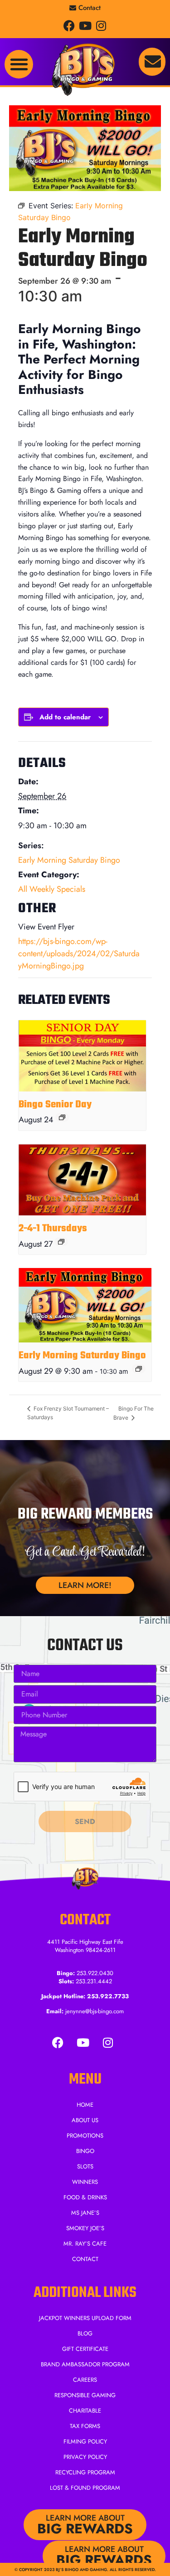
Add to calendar (65, 717)
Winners (85, 2182)
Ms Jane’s (85, 2213)
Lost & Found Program (85, 2488)
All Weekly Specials (52, 889)
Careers (85, 2380)
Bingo (85, 2151)
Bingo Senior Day (55, 1105)
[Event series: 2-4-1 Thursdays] (61, 1242)
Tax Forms (85, 2426)
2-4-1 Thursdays (53, 1229)
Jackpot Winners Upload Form (85, 2318)
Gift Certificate (85, 2349)
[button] (19, 64)
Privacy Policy (85, 2457)
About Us (85, 2120)
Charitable (85, 2411)
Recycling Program (85, 2472)
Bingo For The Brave (134, 1413)
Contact (85, 2259)
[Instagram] (101, 26)
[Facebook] (69, 26)
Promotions (85, 2136)
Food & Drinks (85, 2197)
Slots (85, 2166)
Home (85, 2105)
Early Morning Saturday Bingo (69, 860)
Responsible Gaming (85, 2395)
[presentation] (82, 1056)
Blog (85, 2333)
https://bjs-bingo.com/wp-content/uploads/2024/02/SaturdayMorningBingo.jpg (79, 954)
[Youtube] (85, 26)
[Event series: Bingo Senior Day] (62, 1117)
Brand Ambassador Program (85, 2364)
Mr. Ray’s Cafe (85, 2244)
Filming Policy (85, 2441)
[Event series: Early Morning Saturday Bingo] (139, 1369)
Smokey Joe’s (85, 2228)
